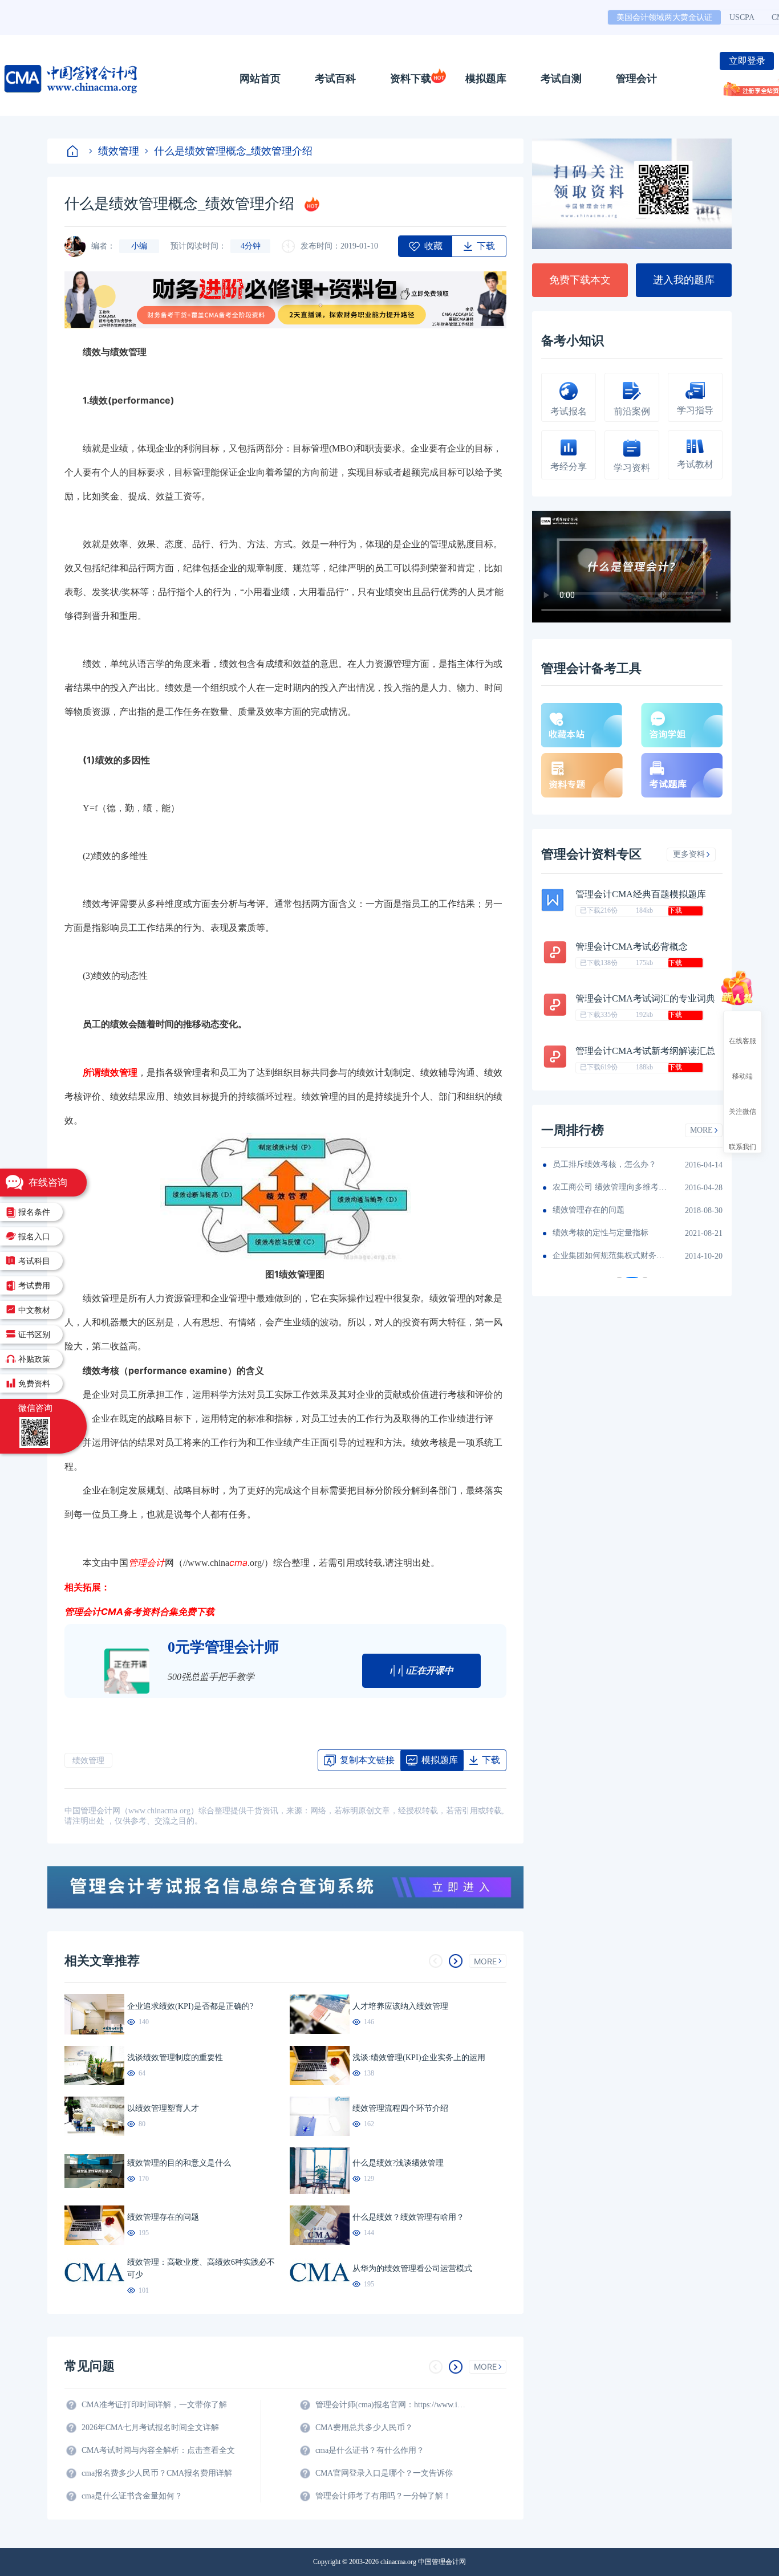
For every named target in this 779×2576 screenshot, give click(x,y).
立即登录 (747, 61)
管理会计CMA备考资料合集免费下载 (139, 1611)
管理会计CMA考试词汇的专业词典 (645, 998)
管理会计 (636, 79)
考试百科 (335, 79)
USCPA (742, 17)
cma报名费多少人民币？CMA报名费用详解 (157, 2473)
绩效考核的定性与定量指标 (601, 1233)
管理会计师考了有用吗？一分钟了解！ (383, 2496)
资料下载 (411, 79)
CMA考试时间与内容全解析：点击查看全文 (158, 2450)
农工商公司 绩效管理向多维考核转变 (610, 1187)
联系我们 (743, 1146)
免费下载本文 (580, 280)
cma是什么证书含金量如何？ (132, 2496)
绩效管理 (119, 151)
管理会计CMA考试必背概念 (632, 947)
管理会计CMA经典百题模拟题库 (641, 894)
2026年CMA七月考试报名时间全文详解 (150, 2428)
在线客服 (743, 1040)
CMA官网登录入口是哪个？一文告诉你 (384, 2473)
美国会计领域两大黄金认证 (664, 17)
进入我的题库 (684, 280)
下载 (675, 910)
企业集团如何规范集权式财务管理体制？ (610, 1256)
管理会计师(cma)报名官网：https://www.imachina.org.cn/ (392, 2405)
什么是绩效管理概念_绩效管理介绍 (233, 151)
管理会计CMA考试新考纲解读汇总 (645, 1051)
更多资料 (689, 854)
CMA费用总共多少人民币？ (364, 2428)
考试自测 (561, 79)
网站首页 (260, 79)
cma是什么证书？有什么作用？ (370, 2450)
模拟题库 (486, 79)
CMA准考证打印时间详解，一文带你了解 (154, 2405)
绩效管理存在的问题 (589, 1210)
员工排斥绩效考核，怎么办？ (604, 1164)
